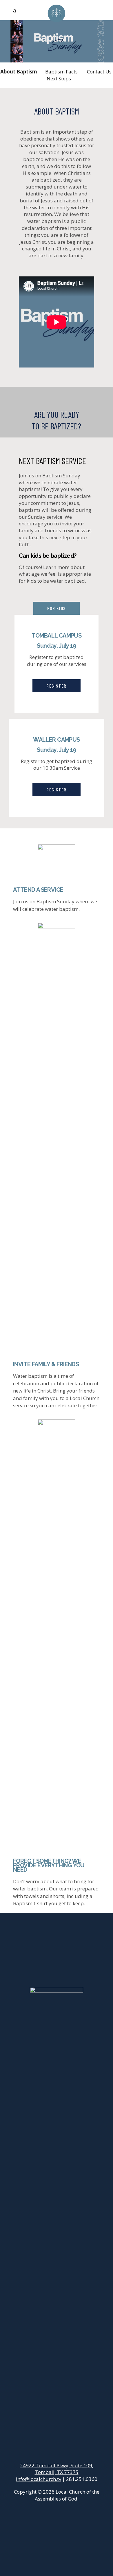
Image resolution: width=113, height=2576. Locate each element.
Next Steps (59, 79)
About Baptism (19, 72)
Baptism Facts (61, 72)
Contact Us (99, 72)
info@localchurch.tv (39, 2479)
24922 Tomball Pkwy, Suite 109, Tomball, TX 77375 (57, 2469)
